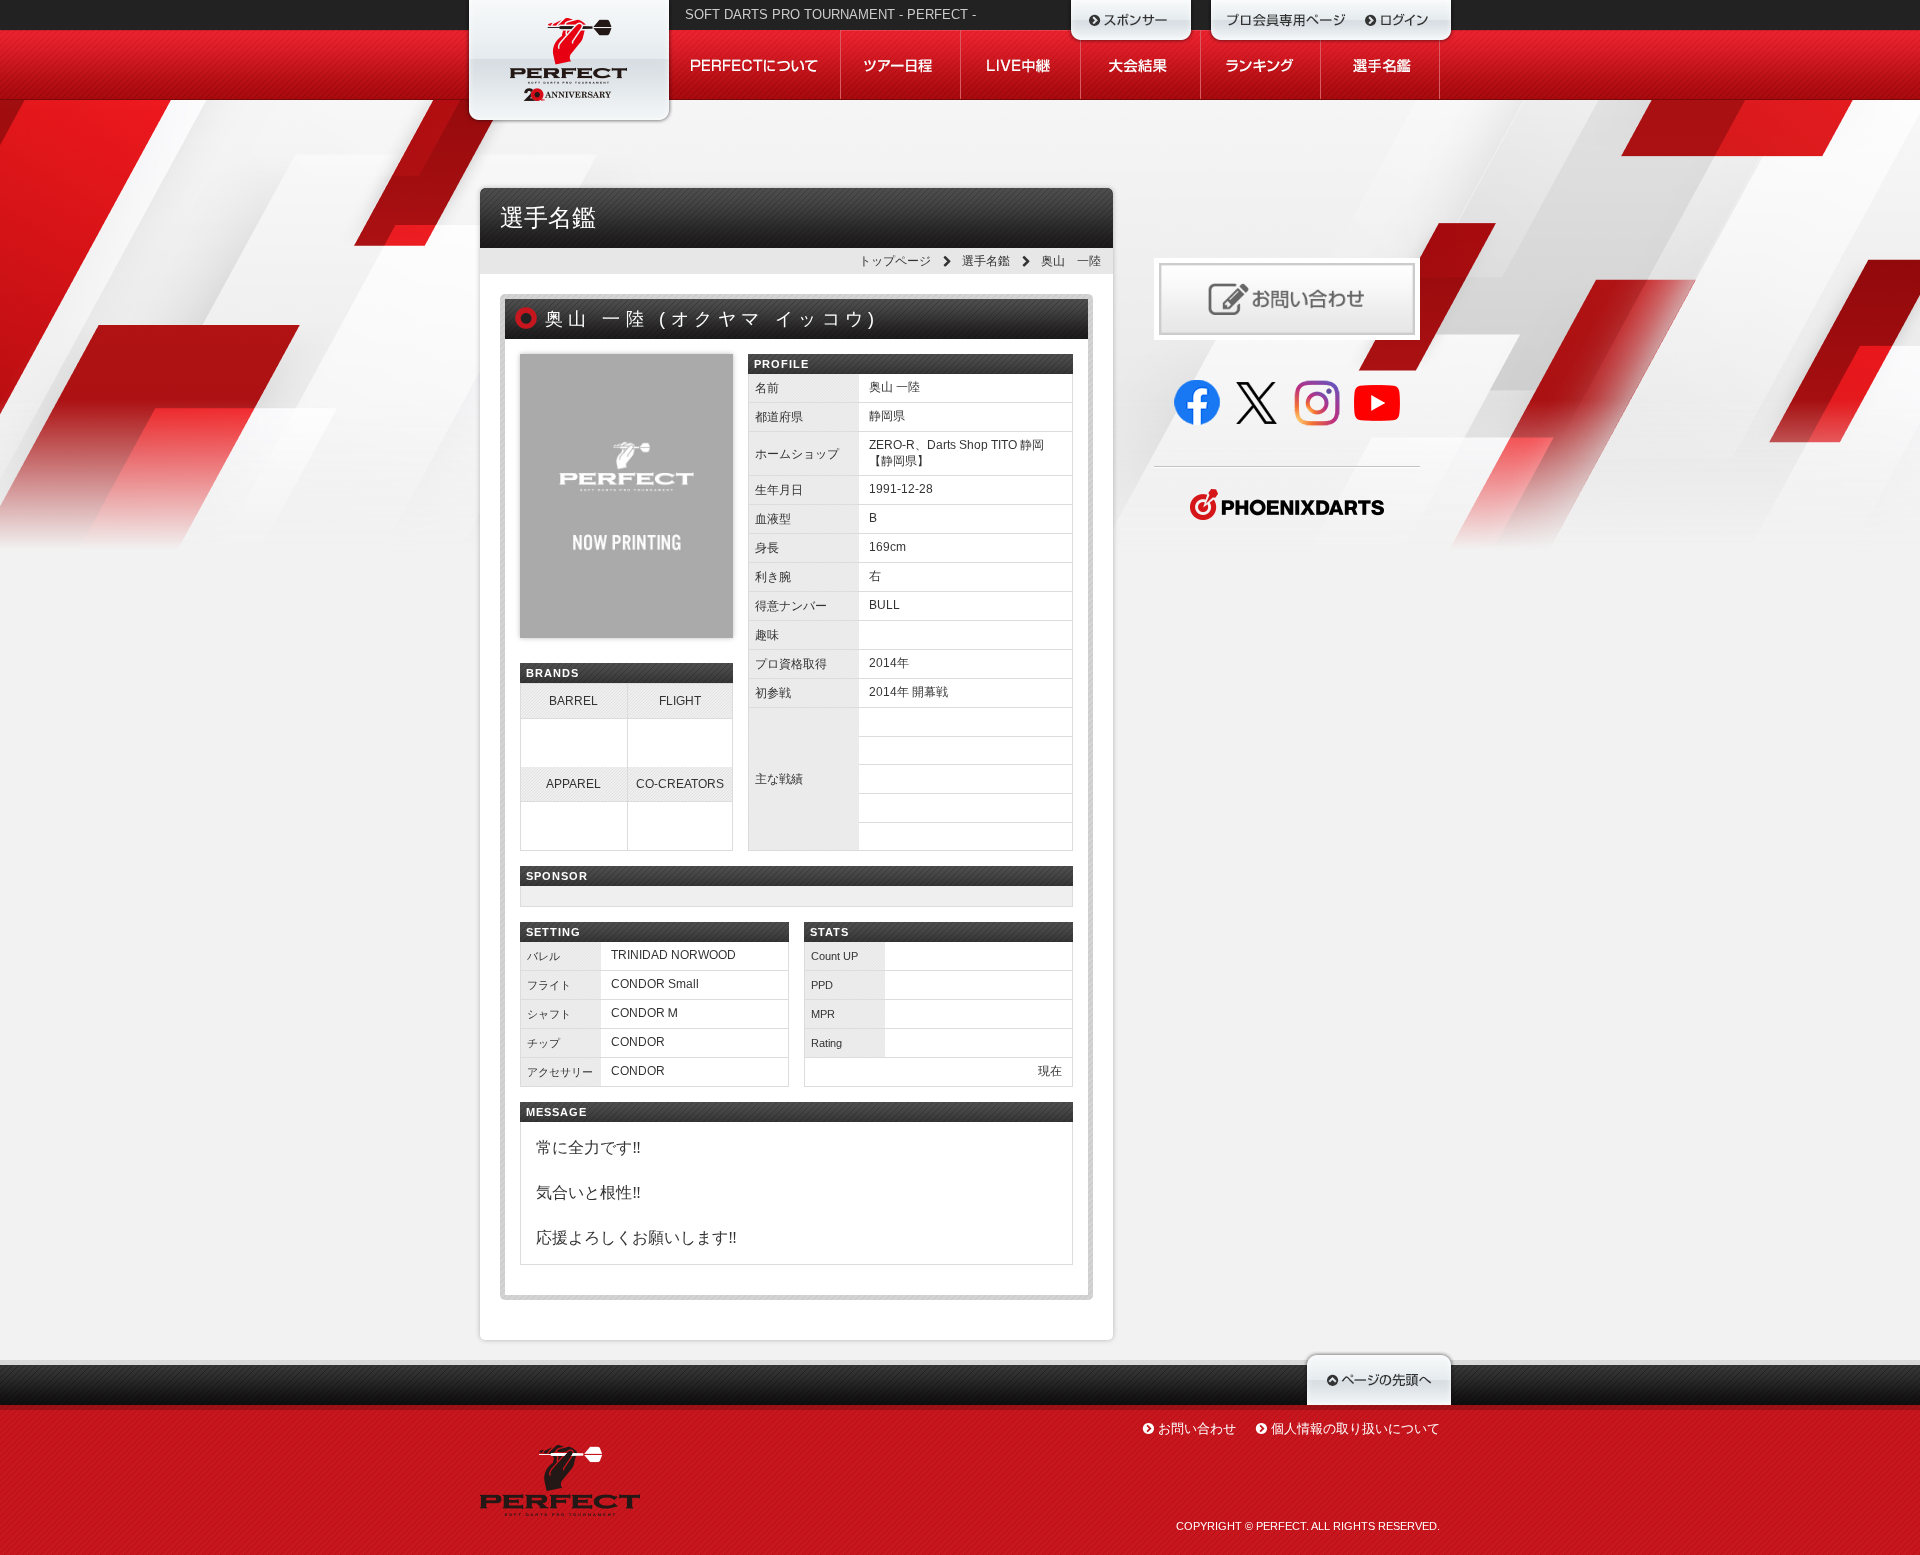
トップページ (895, 261)
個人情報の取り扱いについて (1355, 1428)
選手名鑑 (986, 261)
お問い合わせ (1197, 1428)
